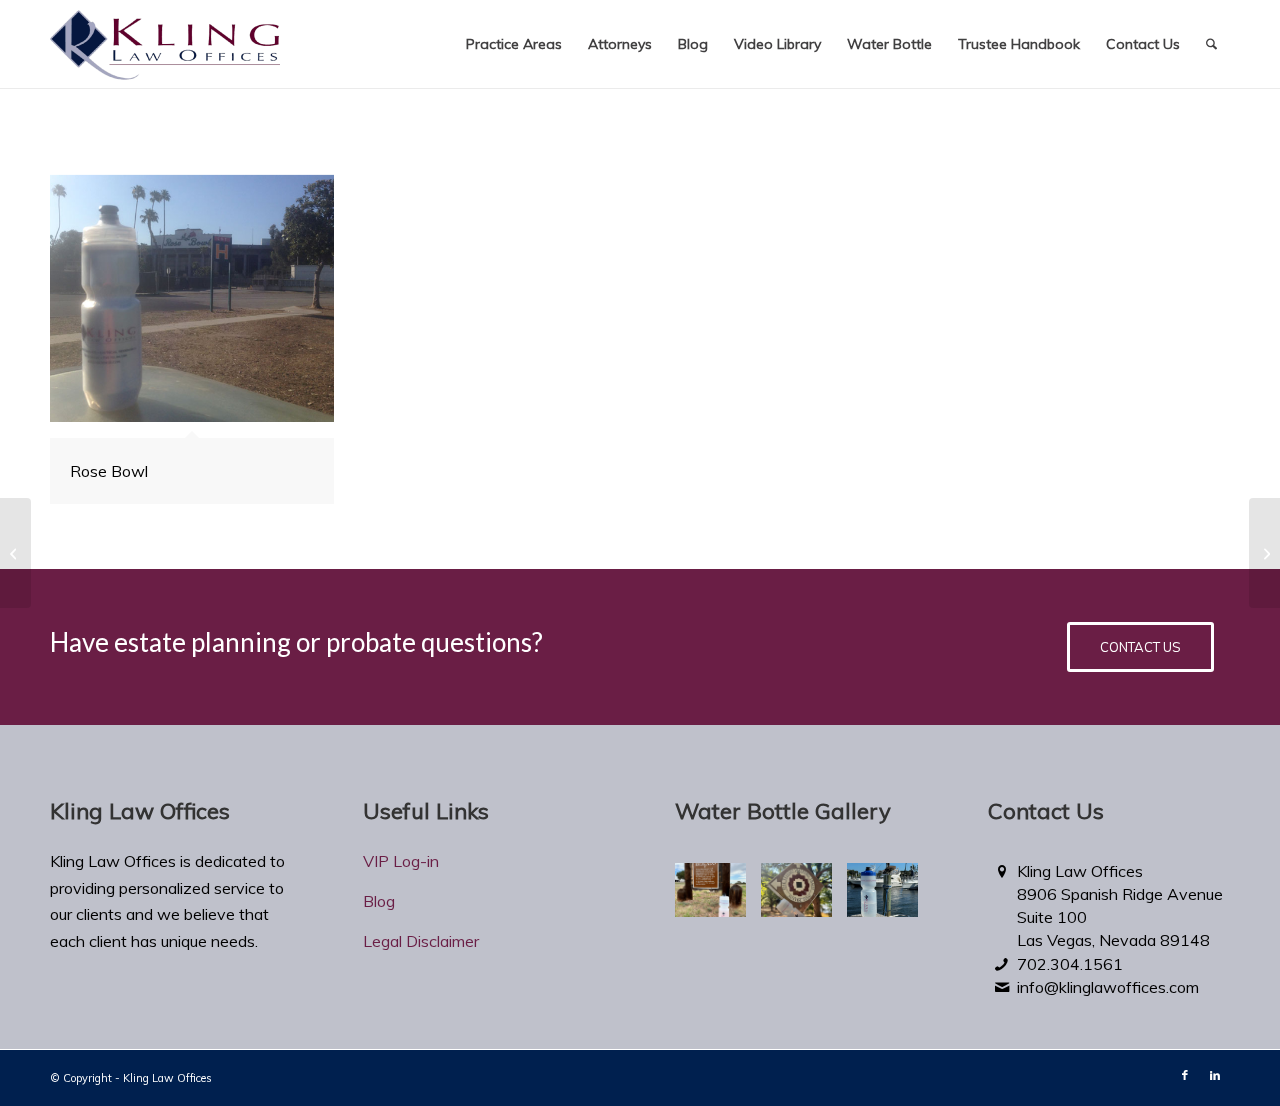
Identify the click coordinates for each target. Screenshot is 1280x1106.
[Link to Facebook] (1185, 1075)
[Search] (1211, 44)
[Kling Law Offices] (165, 49)
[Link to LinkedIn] (1215, 1075)
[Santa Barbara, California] (15, 553)
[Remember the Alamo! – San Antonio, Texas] (1264, 553)
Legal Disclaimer (421, 941)
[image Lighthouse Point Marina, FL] (890, 897)
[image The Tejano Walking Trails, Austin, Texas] (804, 897)
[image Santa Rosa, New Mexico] (718, 897)
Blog (379, 901)
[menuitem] (514, 44)
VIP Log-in (401, 861)
